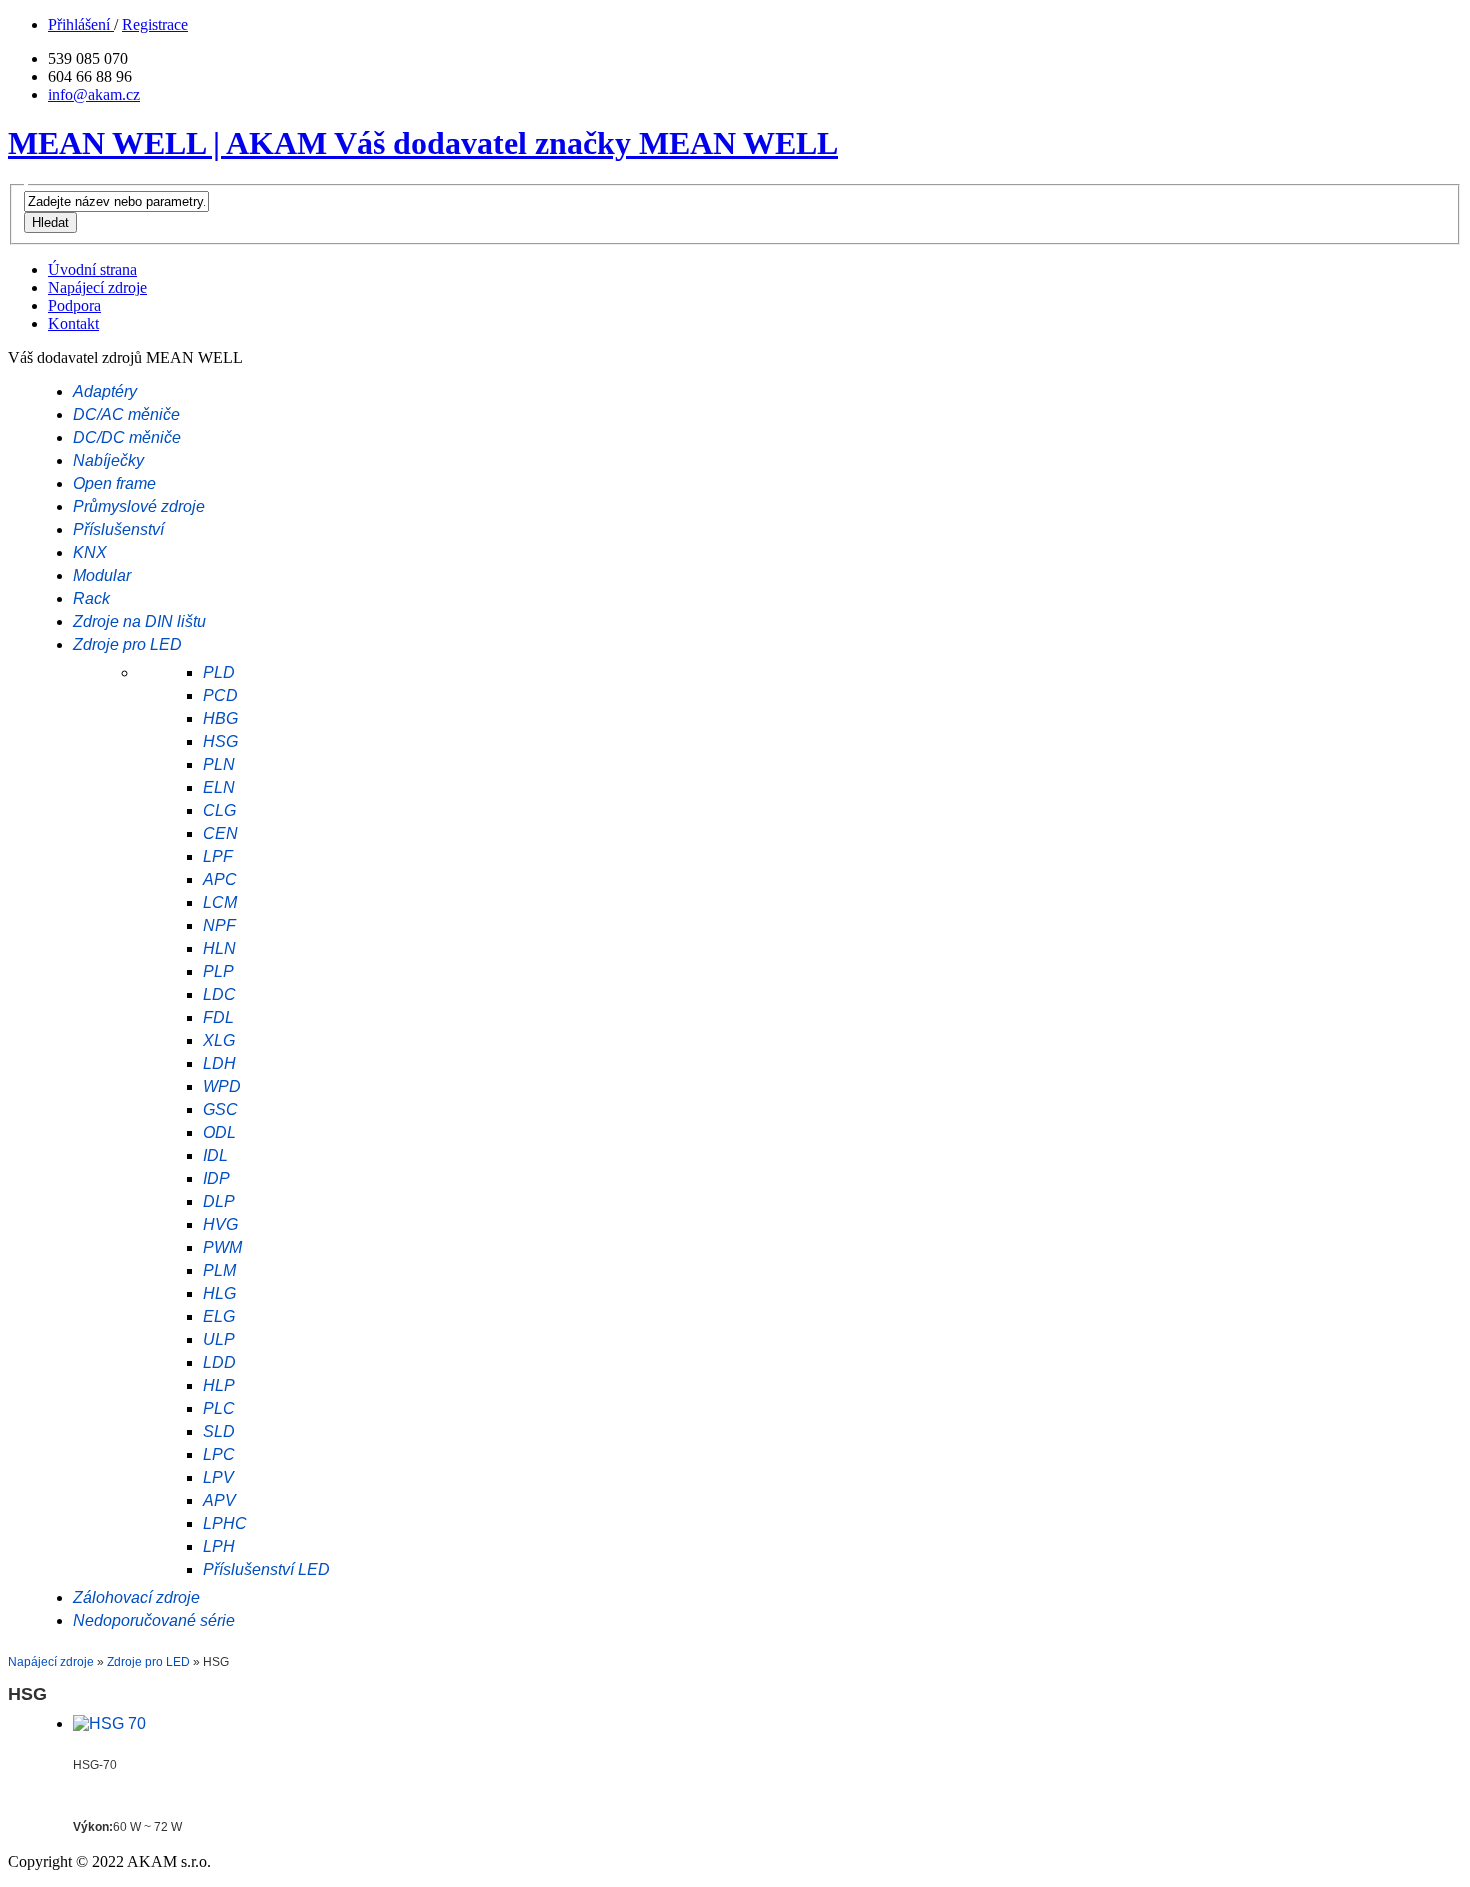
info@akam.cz (94, 94)
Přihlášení (81, 24)
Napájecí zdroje (51, 1662)
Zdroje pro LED (150, 1662)
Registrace (155, 24)
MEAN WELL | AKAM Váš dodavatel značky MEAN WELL (423, 143)
